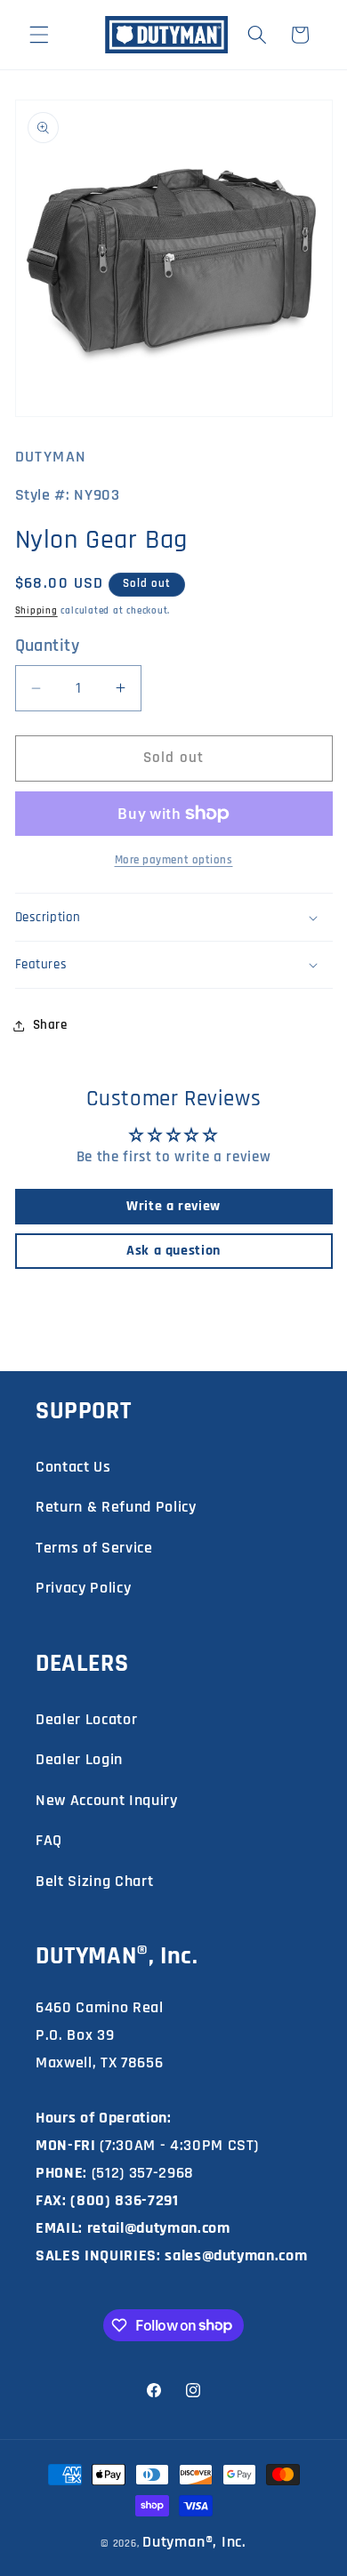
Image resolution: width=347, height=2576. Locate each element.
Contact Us (73, 1467)
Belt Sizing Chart (94, 1881)
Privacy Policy (83, 1588)
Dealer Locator (86, 1719)
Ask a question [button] (173, 1251)
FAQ (49, 1840)
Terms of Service (94, 1548)
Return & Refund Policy (116, 1507)
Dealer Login (79, 1759)
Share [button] (50, 1025)
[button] (39, 35)
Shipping (36, 611)
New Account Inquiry (107, 1800)
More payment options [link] (174, 860)
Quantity (48, 646)
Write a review (173, 1206)
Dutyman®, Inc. (194, 2542)
